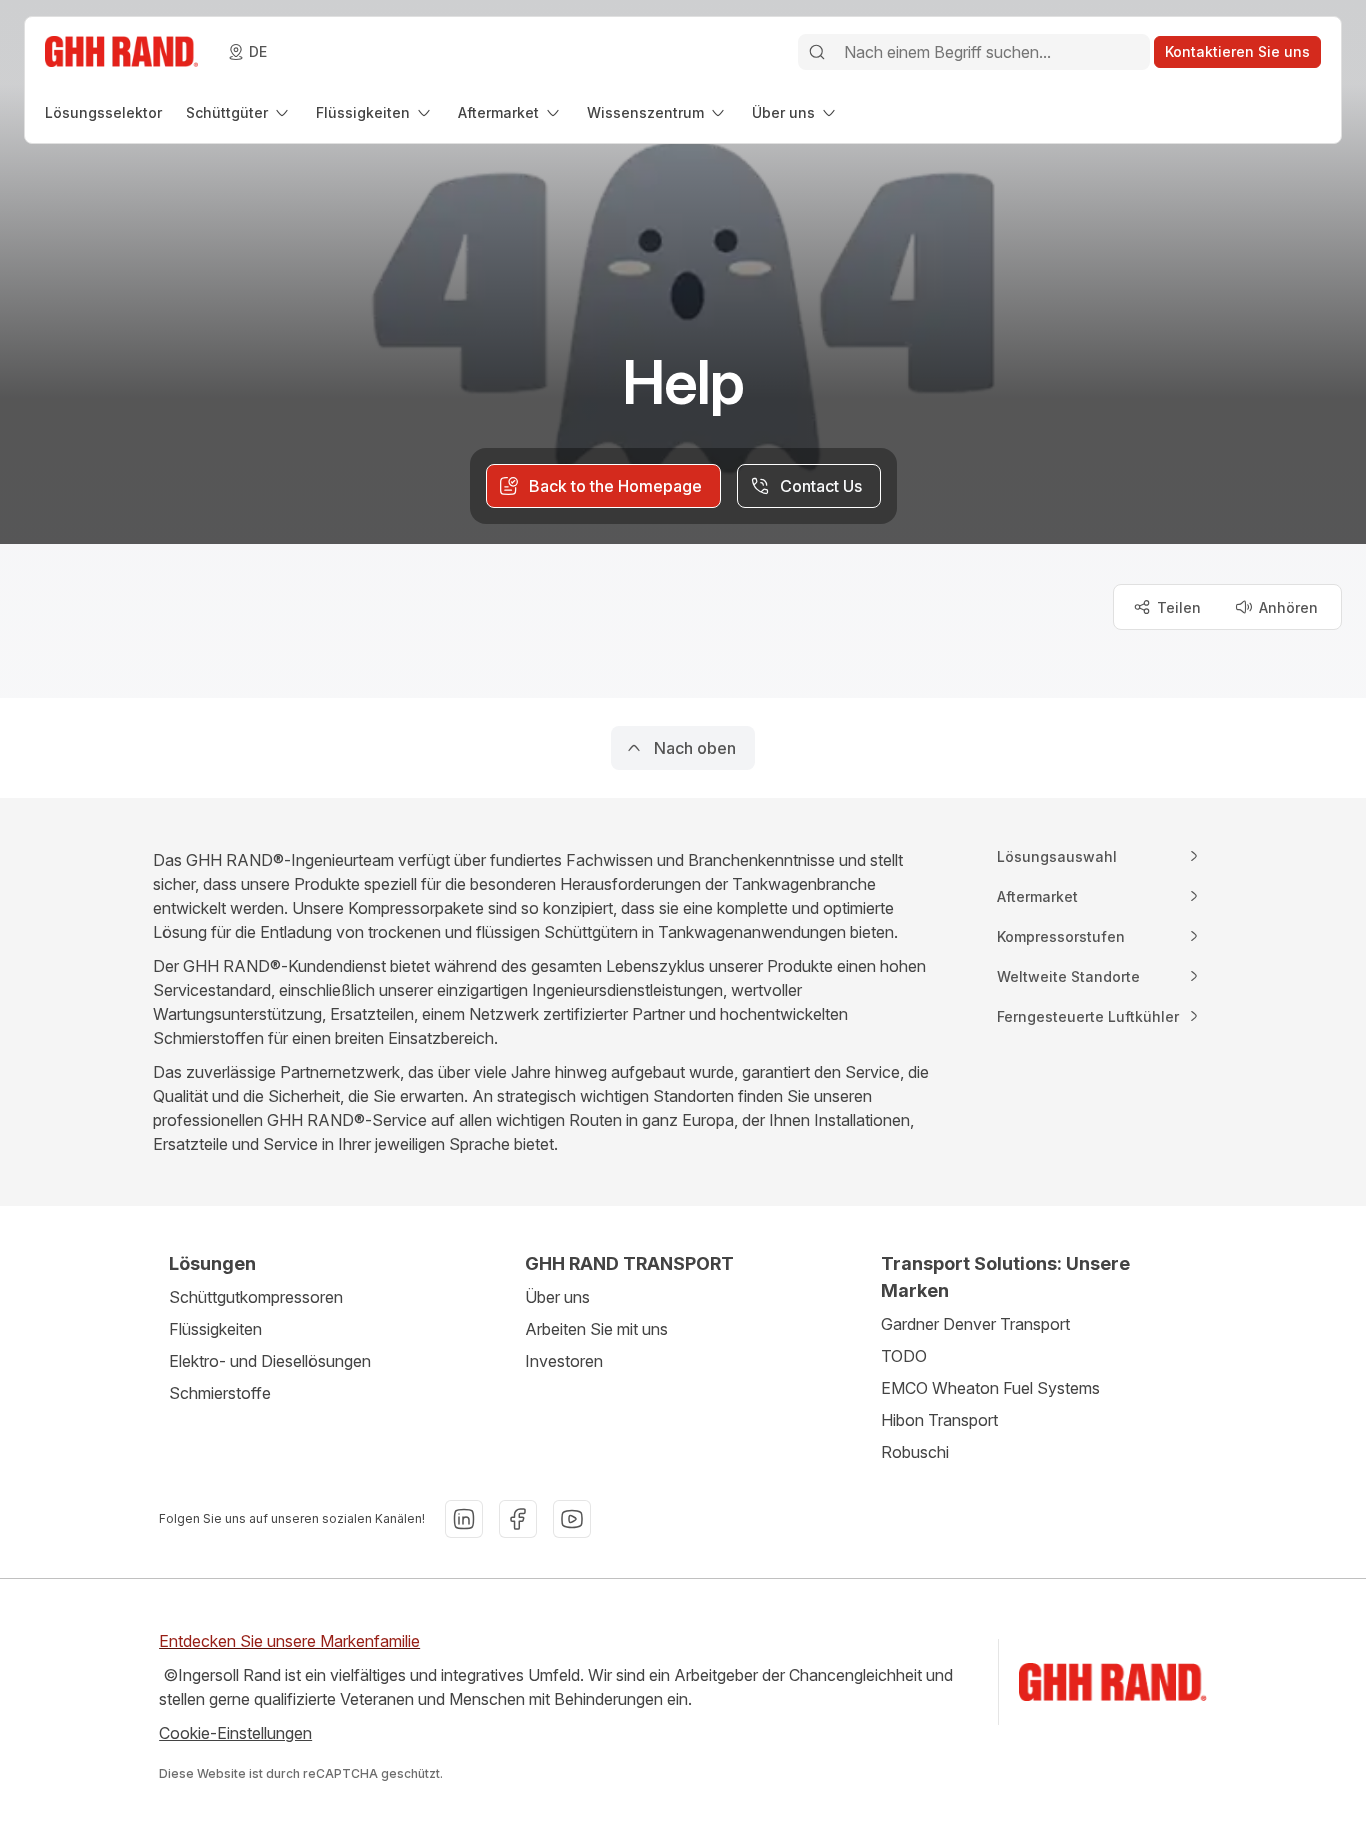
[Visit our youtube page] (572, 1519)
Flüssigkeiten (215, 1329)
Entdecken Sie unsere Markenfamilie (289, 1641)
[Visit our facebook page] (518, 1519)
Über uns (557, 1297)
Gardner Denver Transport (975, 1324)
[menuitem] (103, 112)
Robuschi (915, 1452)
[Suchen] (817, 52)
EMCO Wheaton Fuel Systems (990, 1388)
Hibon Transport (939, 1420)
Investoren (564, 1361)
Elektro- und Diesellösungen (270, 1361)
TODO (904, 1356)
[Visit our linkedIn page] (464, 1519)
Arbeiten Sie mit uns (596, 1329)
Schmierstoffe (220, 1393)
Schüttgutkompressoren (256, 1297)
